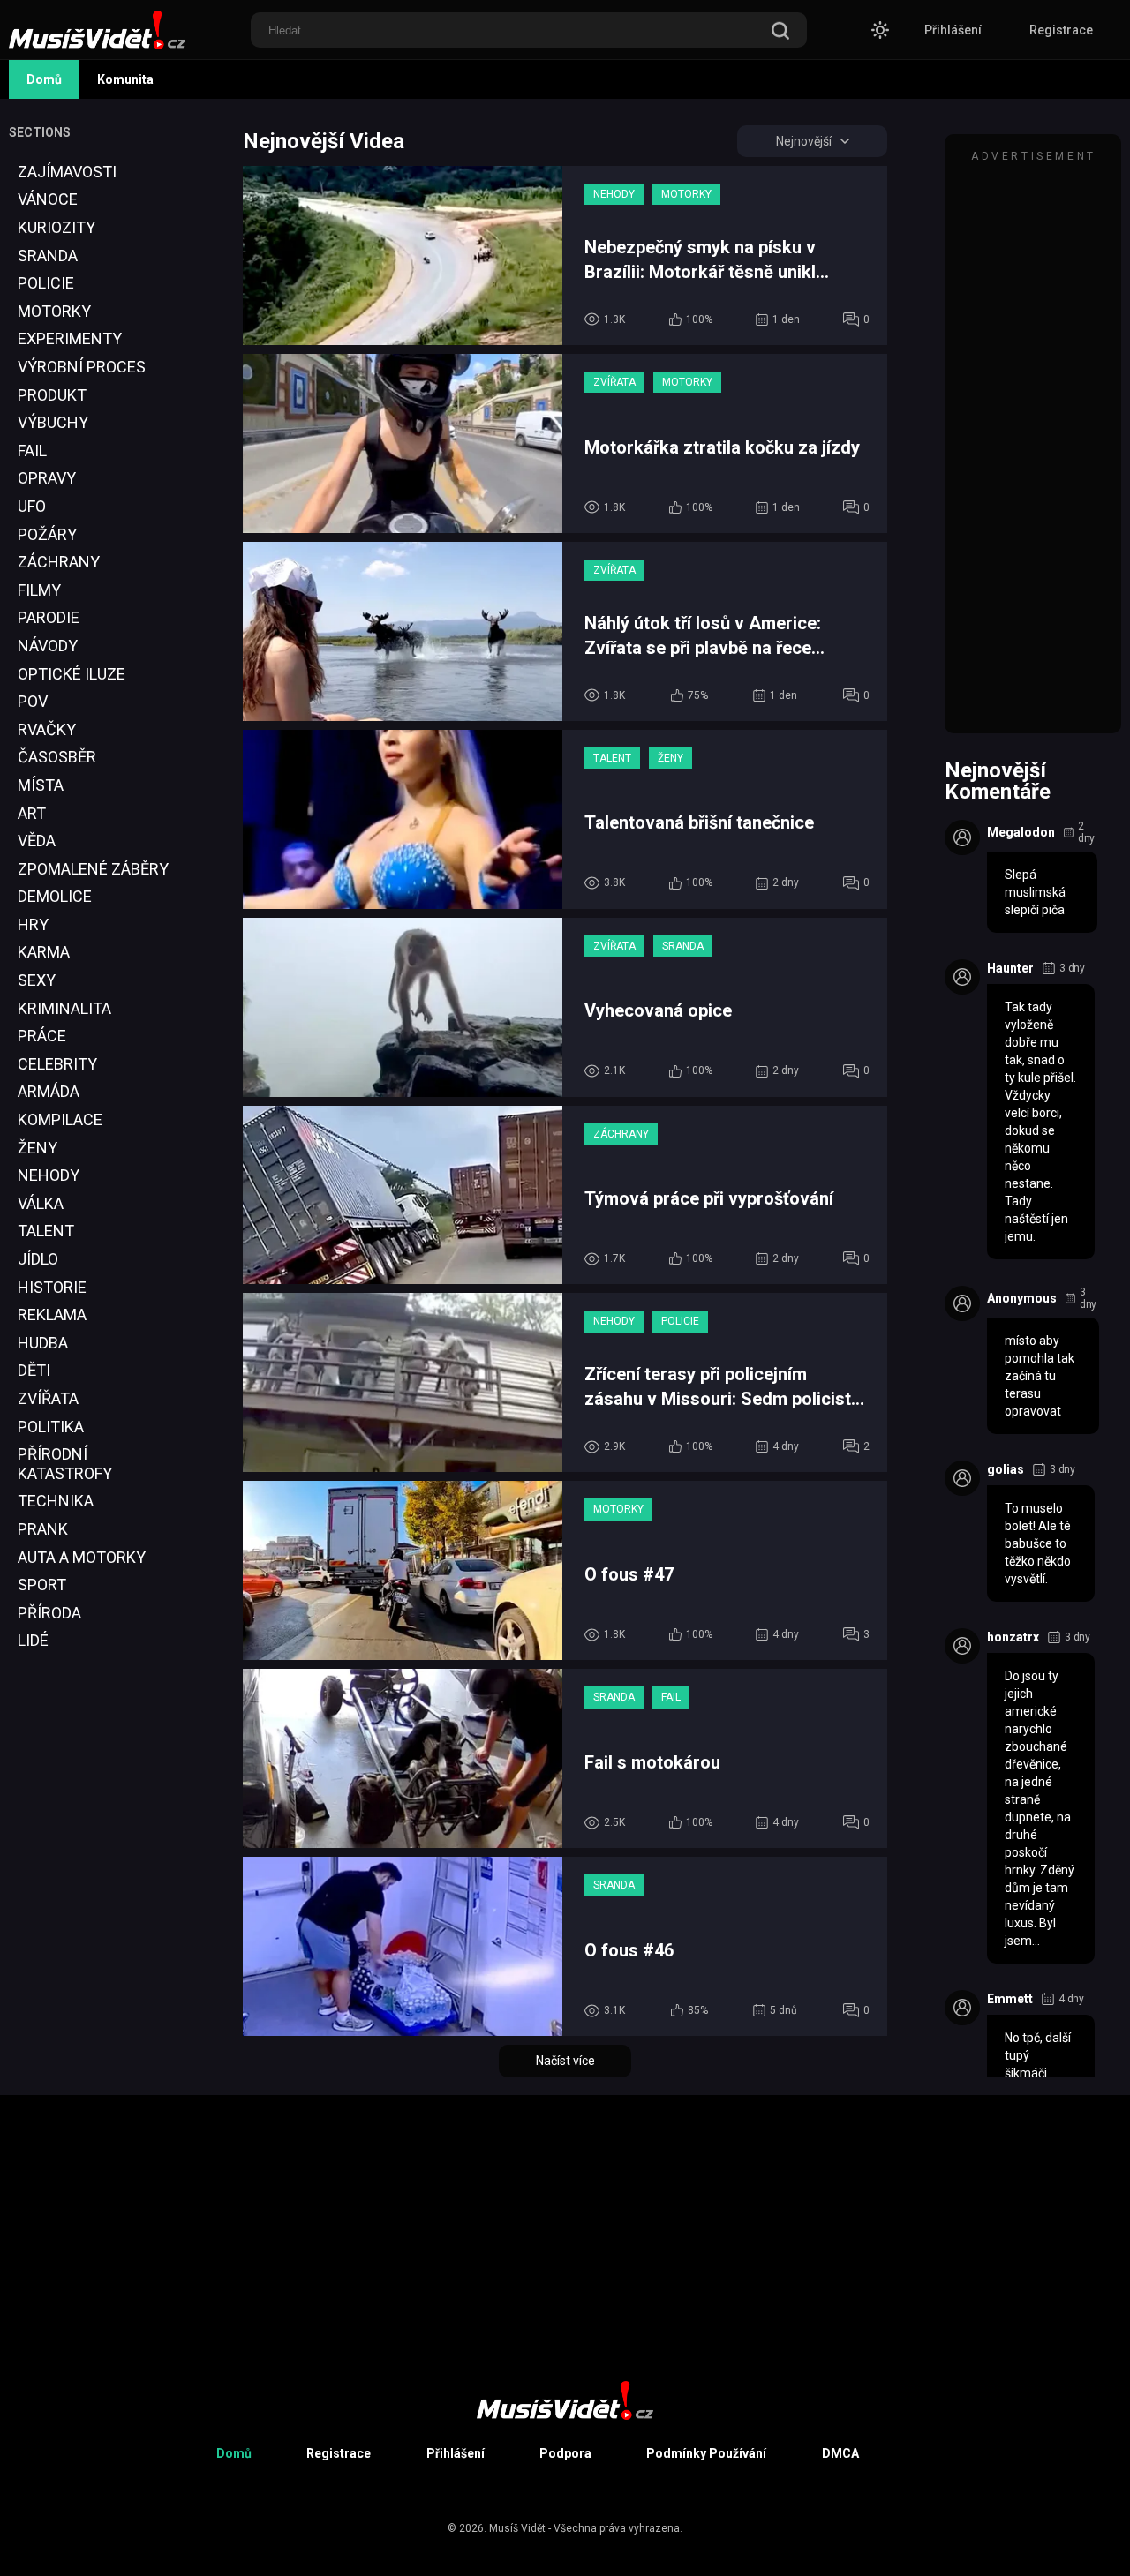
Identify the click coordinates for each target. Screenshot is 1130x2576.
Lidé (33, 1640)
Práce (42, 1036)
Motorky (54, 311)
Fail (32, 451)
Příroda (49, 1613)
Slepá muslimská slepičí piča (1035, 892)
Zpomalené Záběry (93, 869)
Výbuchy (53, 422)
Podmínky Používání (706, 2453)
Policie (46, 283)
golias (1006, 1469)
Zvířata (48, 1398)
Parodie (49, 617)
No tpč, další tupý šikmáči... (1038, 2055)
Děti (34, 1370)
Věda (37, 841)
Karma (44, 952)
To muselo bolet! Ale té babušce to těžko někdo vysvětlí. (1038, 1543)
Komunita (125, 79)
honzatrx (1013, 1637)
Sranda (48, 255)
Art (32, 813)
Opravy (47, 478)
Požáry (47, 534)
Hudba (43, 1343)
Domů (44, 79)
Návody (48, 646)
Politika (51, 1427)
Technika (56, 1501)
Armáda (49, 1091)
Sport (42, 1585)
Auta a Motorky (82, 1557)
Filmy (39, 590)
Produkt (52, 395)
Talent (46, 1231)
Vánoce (48, 199)
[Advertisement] (75, 2008)
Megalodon (1021, 832)
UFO (32, 506)
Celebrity (57, 1064)
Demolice (55, 896)
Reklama (52, 1314)
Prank (43, 1529)
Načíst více (565, 2061)
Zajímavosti (67, 172)
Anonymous (1022, 1298)
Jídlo (38, 1259)
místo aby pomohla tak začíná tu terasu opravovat (1040, 1376)
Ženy (38, 1148)
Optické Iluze (72, 674)
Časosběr (57, 757)
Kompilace (60, 1119)
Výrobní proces (82, 367)
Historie (52, 1287)
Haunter (1010, 968)
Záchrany (59, 562)
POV (33, 701)
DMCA (840, 2453)
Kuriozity (56, 227)
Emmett (1010, 1999)
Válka (41, 1203)
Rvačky (47, 729)
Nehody (49, 1175)
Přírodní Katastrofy (65, 1464)
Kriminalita (64, 1008)
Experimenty (70, 338)
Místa (41, 785)
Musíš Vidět (517, 2528)
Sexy (37, 980)
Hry (33, 924)
